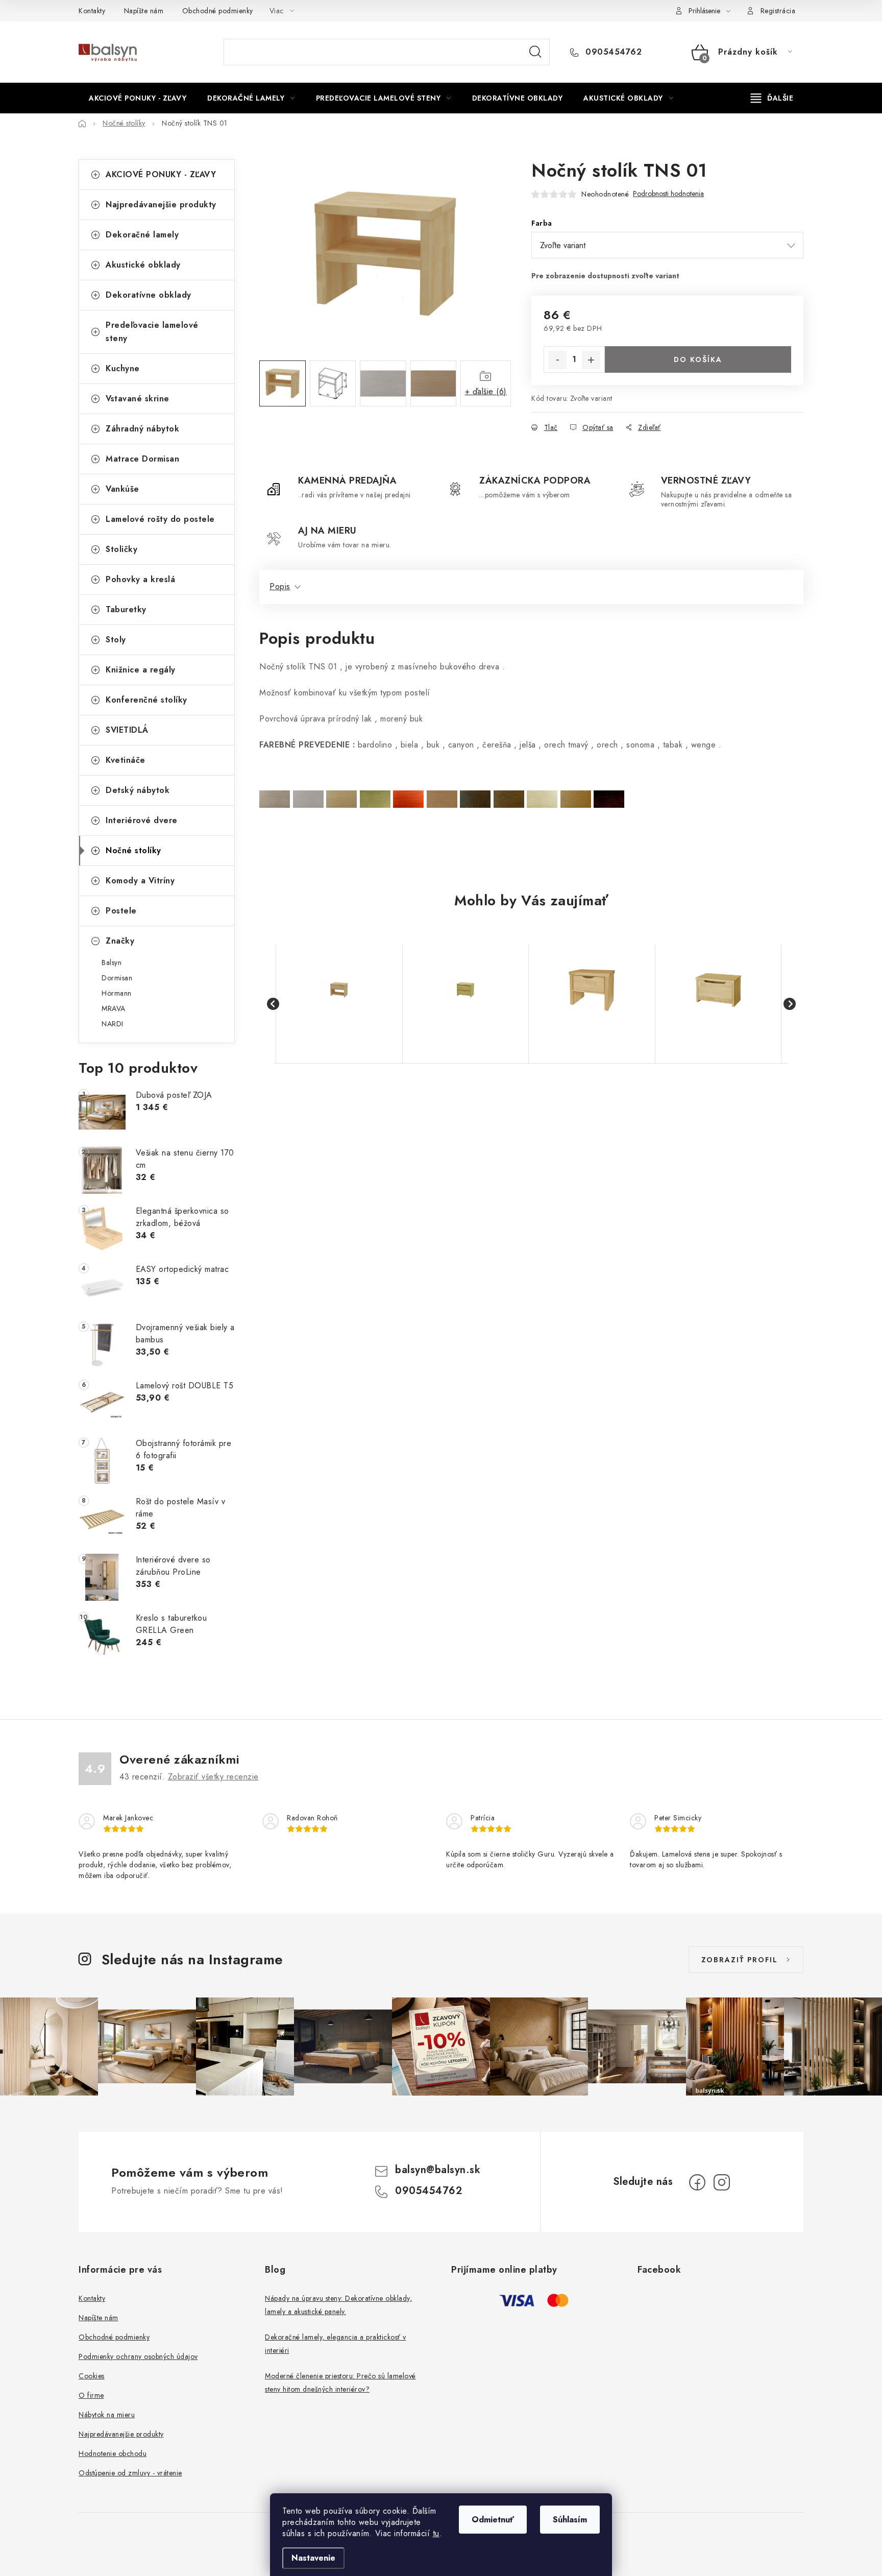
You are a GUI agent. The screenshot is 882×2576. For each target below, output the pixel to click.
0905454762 (612, 52)
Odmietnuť (493, 2520)
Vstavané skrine (138, 399)
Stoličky (121, 549)
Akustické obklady (143, 265)
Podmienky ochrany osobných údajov (138, 2356)
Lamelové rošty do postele (160, 519)
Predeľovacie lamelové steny (152, 332)
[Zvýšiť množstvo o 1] (591, 360)
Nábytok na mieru (107, 2415)
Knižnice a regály (141, 670)
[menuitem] (138, 98)
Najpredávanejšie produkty (161, 204)
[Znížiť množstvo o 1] (557, 360)
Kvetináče (126, 760)
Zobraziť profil (740, 1960)
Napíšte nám (144, 11)
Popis (280, 586)
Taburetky (126, 609)
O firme (91, 2395)
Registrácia (778, 11)
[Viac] (772, 98)
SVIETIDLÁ (127, 730)
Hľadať (535, 52)
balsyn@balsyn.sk (438, 2170)
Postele (121, 911)
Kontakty (92, 11)
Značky (120, 941)
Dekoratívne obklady (149, 295)
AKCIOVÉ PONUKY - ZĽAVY (161, 174)
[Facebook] (697, 2182)
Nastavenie (313, 2558)
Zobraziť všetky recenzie (213, 1777)
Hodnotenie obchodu (113, 2453)
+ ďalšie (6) (486, 391)
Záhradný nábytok (142, 429)
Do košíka (698, 359)
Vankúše (122, 489)
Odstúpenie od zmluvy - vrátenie (130, 2473)
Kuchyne (123, 368)
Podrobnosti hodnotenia (668, 194)
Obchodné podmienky (218, 11)
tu (436, 2533)
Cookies (92, 2376)
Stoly (116, 640)
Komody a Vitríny (140, 881)
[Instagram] (722, 2182)
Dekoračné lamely (142, 235)
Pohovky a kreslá (140, 579)
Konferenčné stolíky (146, 700)
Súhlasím (570, 2520)
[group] (339, 1004)
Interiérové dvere (142, 820)
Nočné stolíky (133, 850)
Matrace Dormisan (142, 459)
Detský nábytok (138, 790)
